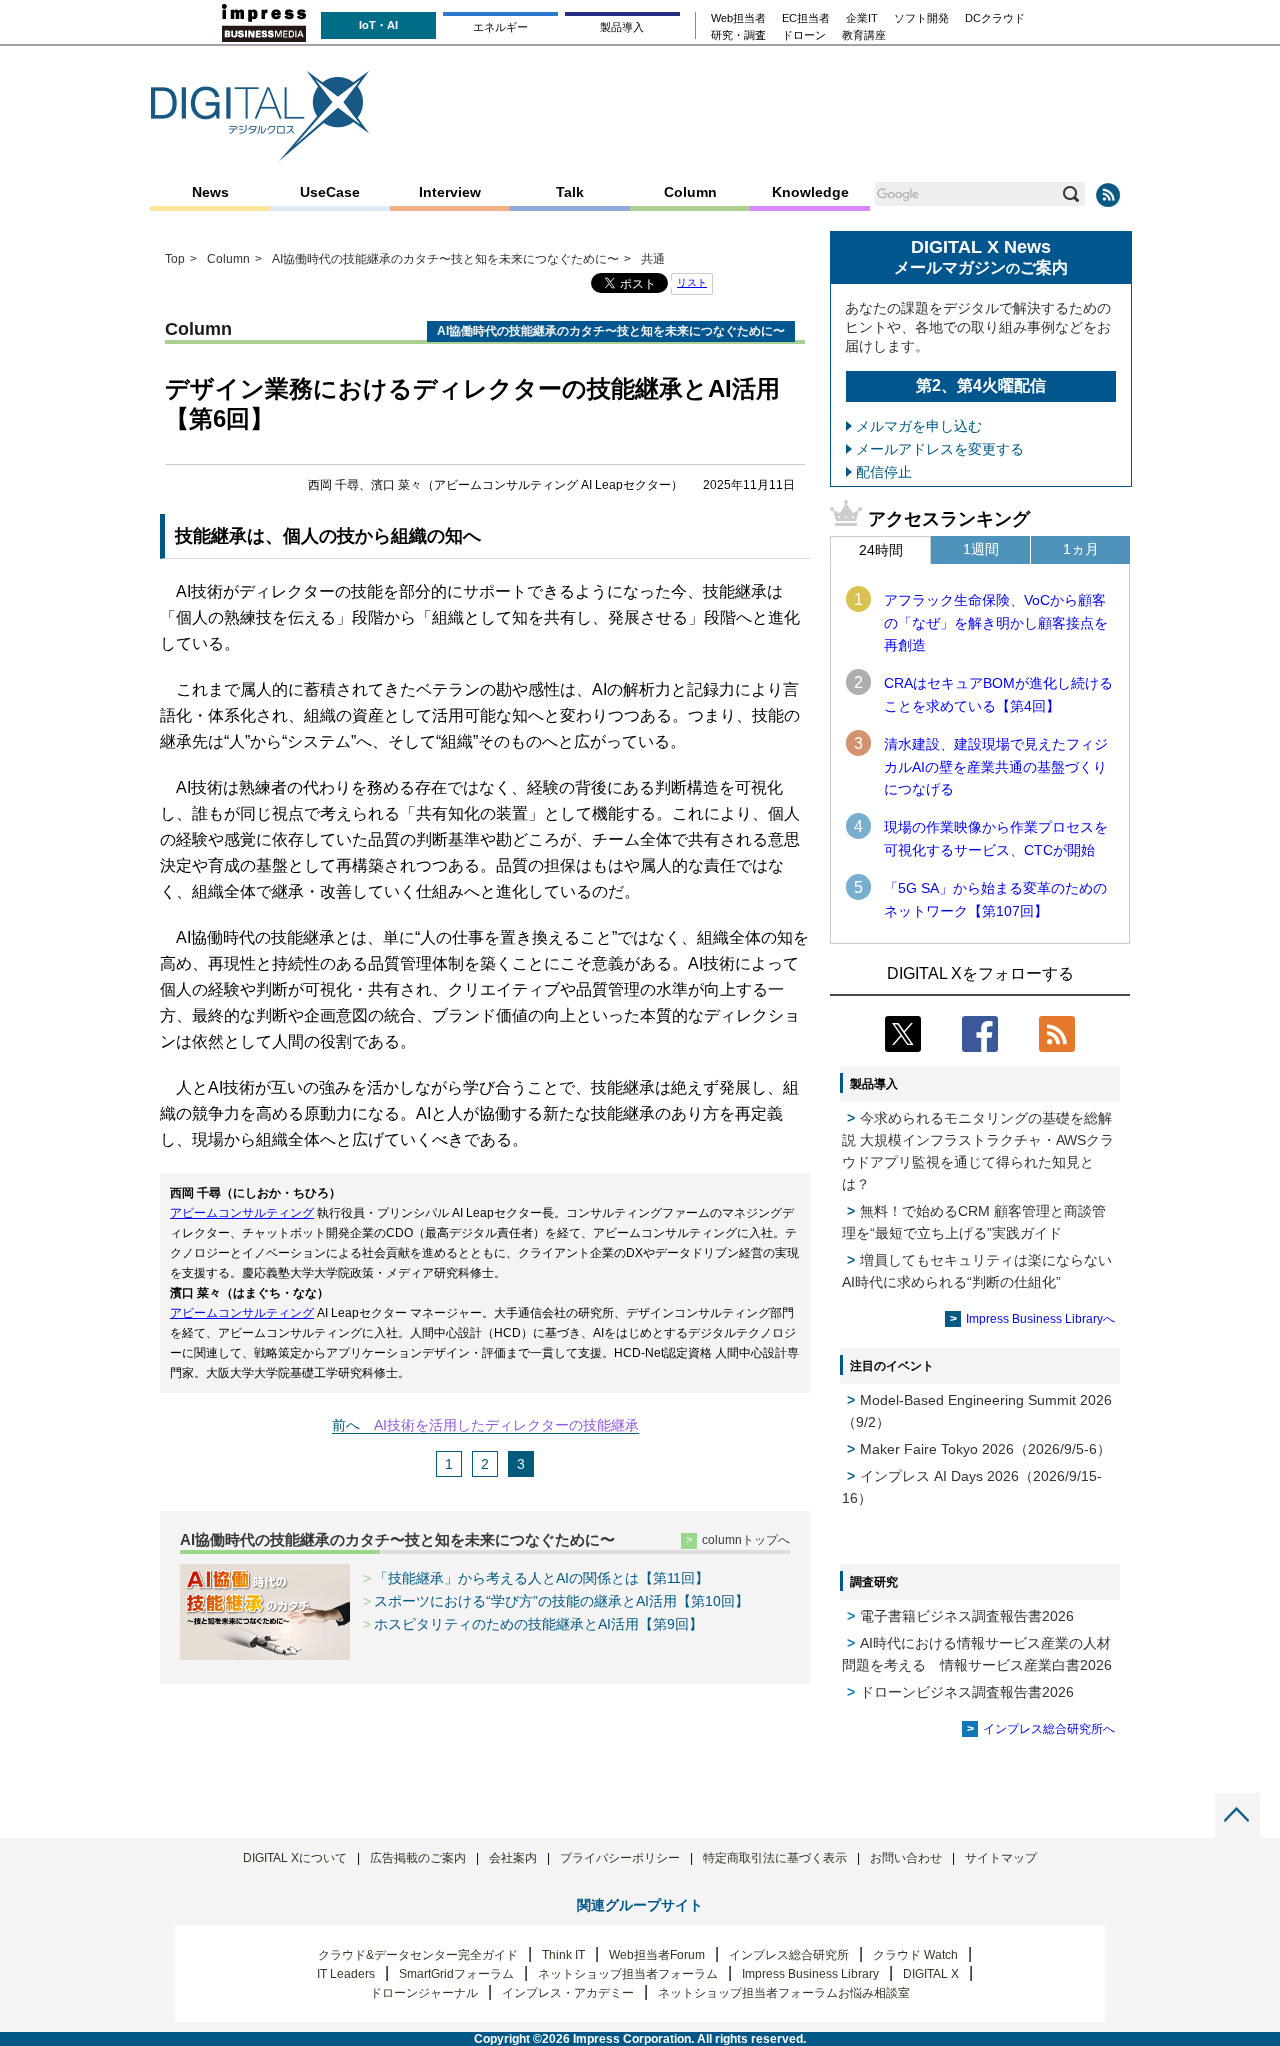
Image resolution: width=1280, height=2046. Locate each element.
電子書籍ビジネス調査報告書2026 (967, 1616)
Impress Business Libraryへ (1040, 1319)
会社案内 (513, 1858)
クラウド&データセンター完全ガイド (418, 1955)
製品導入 (622, 27)
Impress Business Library (810, 1974)
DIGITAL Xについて (295, 1858)
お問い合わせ (906, 1858)
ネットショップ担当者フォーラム (628, 1974)
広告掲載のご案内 (418, 1858)
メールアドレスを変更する (940, 449)
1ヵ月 (1081, 549)
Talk (570, 192)
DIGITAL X (931, 1974)
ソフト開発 (921, 18)
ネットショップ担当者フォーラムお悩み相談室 (784, 1993)
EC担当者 (806, 18)
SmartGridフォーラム (456, 1974)
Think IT (563, 1955)
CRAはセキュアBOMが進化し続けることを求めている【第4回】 (998, 694)
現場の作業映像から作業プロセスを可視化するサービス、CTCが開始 (996, 838)
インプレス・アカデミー (568, 1993)
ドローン (804, 35)
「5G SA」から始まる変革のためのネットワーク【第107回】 (995, 899)
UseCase (330, 192)
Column (690, 192)
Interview (450, 192)
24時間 (881, 550)
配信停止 (884, 472)
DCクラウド (995, 18)
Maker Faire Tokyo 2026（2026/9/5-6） (985, 1449)
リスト (692, 282)
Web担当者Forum (657, 1955)
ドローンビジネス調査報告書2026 (967, 1692)
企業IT (862, 18)
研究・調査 (738, 35)
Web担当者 (738, 18)
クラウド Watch (915, 1955)
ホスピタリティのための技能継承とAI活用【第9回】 (538, 1624)
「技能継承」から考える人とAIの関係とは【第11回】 (541, 1578)
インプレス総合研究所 (789, 1955)
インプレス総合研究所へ (1049, 1729)
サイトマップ (1001, 1858)
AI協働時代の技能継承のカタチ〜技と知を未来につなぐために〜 (397, 1539)
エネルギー (500, 27)
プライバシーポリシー (620, 1858)
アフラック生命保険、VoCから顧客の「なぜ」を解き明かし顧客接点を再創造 (996, 622)
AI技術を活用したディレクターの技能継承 (506, 1425)
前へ (346, 1425)
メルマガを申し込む (919, 426)
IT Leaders (346, 1974)
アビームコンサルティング (242, 1213)
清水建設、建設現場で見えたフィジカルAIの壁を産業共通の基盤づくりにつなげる (996, 766)
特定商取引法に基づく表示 (775, 1858)
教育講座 (864, 35)
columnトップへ (746, 1540)
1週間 (981, 549)
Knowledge (810, 192)
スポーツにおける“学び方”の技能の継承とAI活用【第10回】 (561, 1601)
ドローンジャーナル (424, 1993)
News (210, 192)
